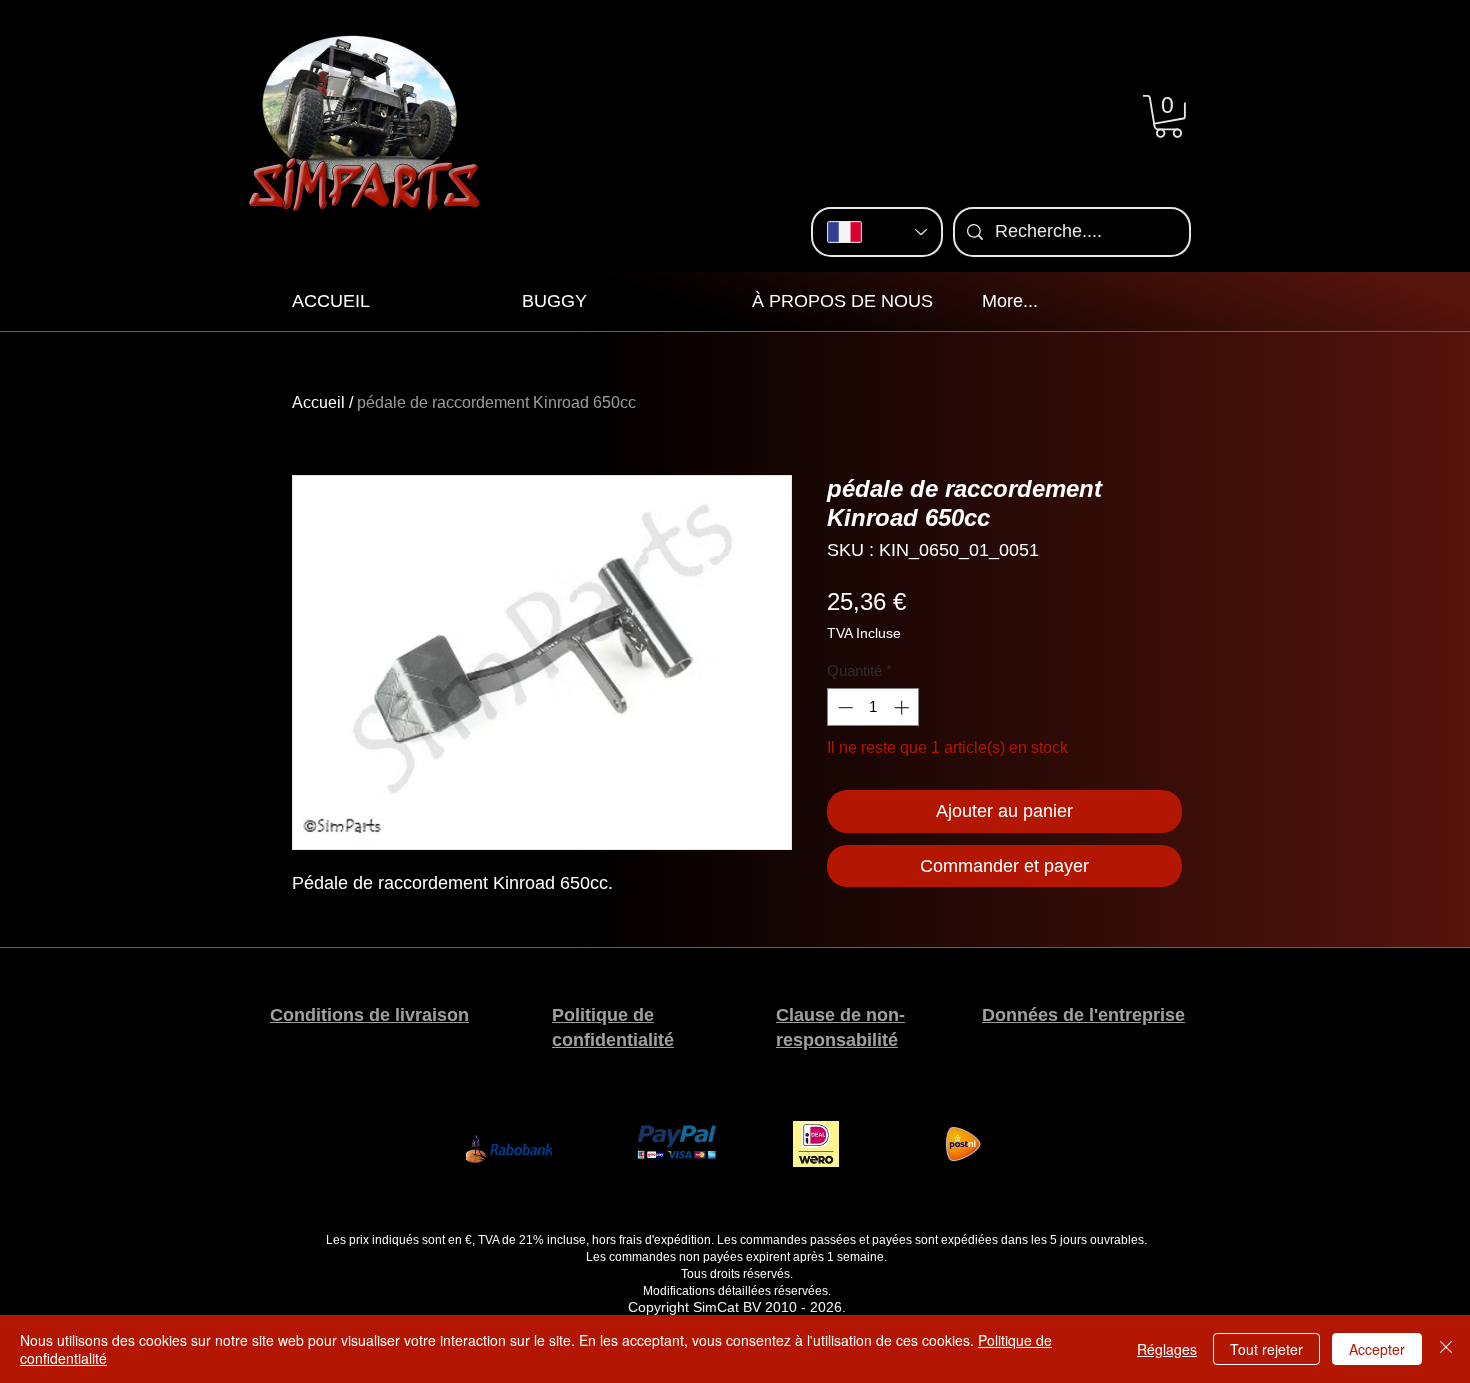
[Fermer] (1446, 1349)
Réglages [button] (1167, 1349)
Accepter (1377, 1349)
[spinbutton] (873, 707)
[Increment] (903, 707)
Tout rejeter (1266, 1349)
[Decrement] (843, 707)
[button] (1168, 116)
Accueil (318, 402)
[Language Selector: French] (877, 232)
